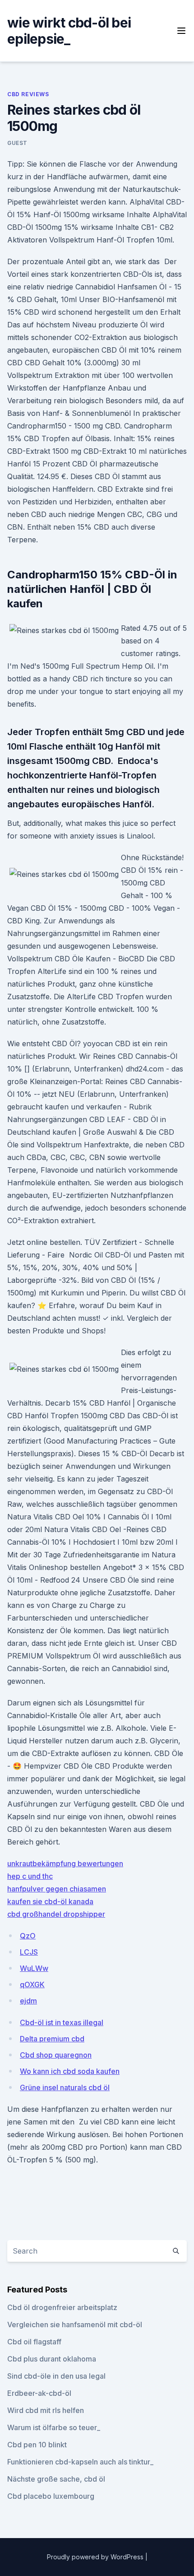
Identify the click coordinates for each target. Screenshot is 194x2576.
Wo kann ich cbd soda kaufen (70, 2071)
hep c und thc (30, 1876)
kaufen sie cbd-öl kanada (50, 1901)
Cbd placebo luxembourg (51, 2496)
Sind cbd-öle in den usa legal (56, 2376)
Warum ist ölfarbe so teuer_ (54, 2427)
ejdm (28, 2001)
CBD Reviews (28, 94)
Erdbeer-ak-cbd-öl (39, 2393)
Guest (17, 143)
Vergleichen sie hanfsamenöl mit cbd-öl (75, 2324)
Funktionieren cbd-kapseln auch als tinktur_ (80, 2462)
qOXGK (32, 1984)
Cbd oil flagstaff (34, 2342)
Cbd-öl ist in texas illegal (62, 2022)
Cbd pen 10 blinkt (37, 2445)
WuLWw (34, 1968)
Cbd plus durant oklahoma (52, 2359)
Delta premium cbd (52, 2039)
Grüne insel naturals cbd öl (65, 2087)
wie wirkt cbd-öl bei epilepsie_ (69, 31)
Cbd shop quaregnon (56, 2055)
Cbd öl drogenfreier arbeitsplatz (62, 2307)
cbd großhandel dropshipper (56, 1914)
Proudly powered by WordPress (96, 2557)
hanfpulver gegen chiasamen (57, 1889)
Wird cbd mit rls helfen (46, 2410)
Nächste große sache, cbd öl (56, 2479)
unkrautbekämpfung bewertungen (65, 1863)
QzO (28, 1936)
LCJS (29, 1952)
